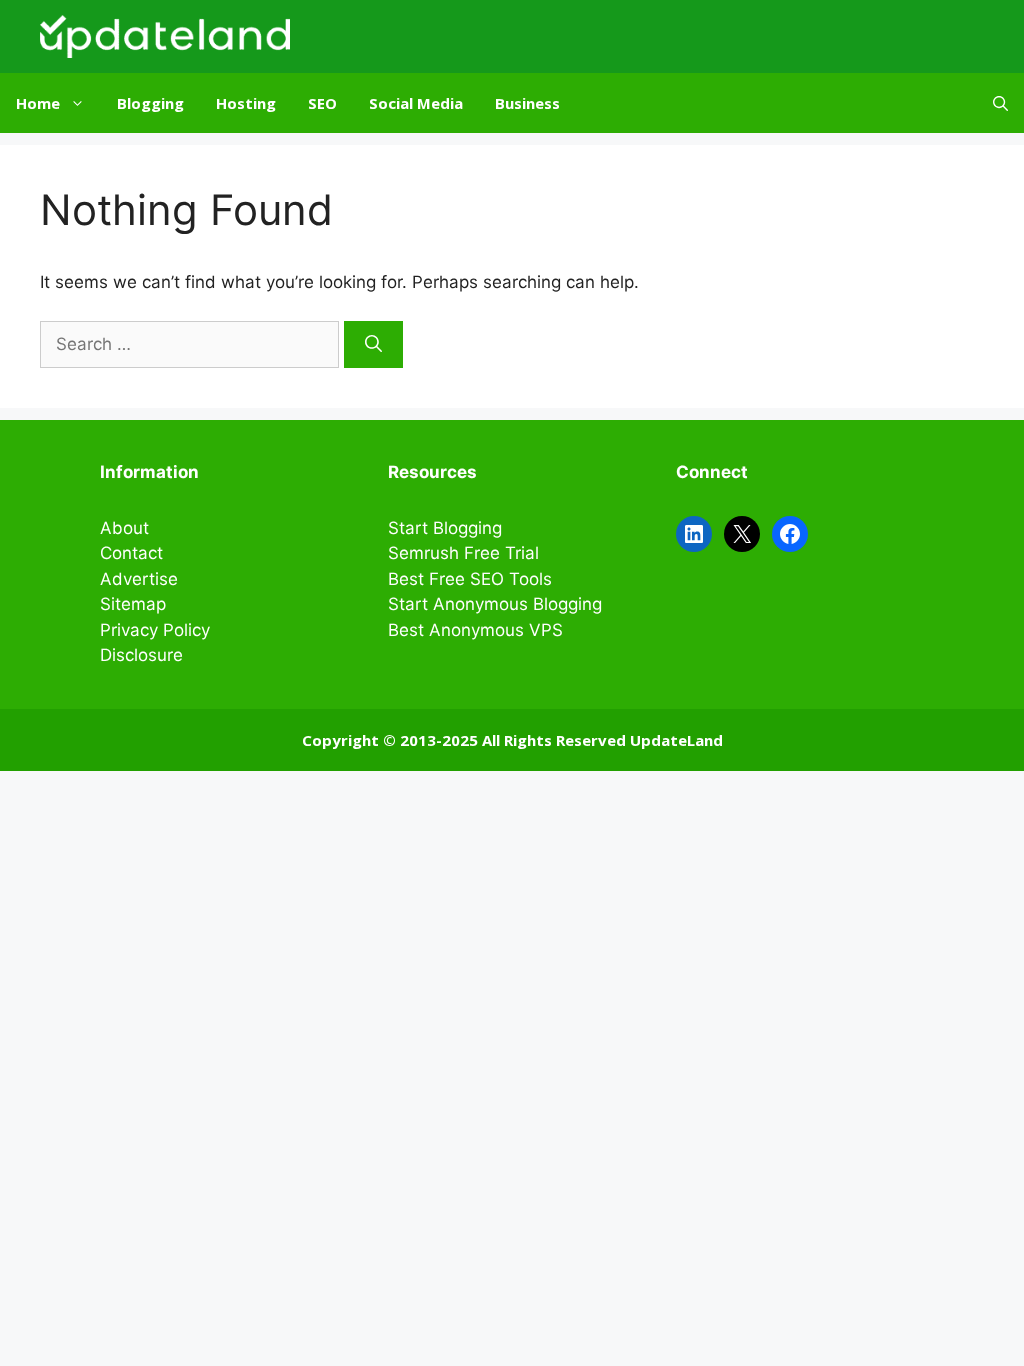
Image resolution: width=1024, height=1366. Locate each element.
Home (38, 103)
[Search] (373, 345)
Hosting (246, 103)
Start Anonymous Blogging (495, 604)
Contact (131, 553)
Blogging (150, 103)
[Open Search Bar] (1000, 103)
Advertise (139, 579)
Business (527, 103)
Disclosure (141, 655)
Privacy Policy (155, 630)
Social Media (416, 103)
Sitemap (133, 604)
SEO (322, 103)
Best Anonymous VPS (475, 630)
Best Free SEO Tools (470, 579)
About (124, 528)
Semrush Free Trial (463, 553)
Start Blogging (445, 528)
